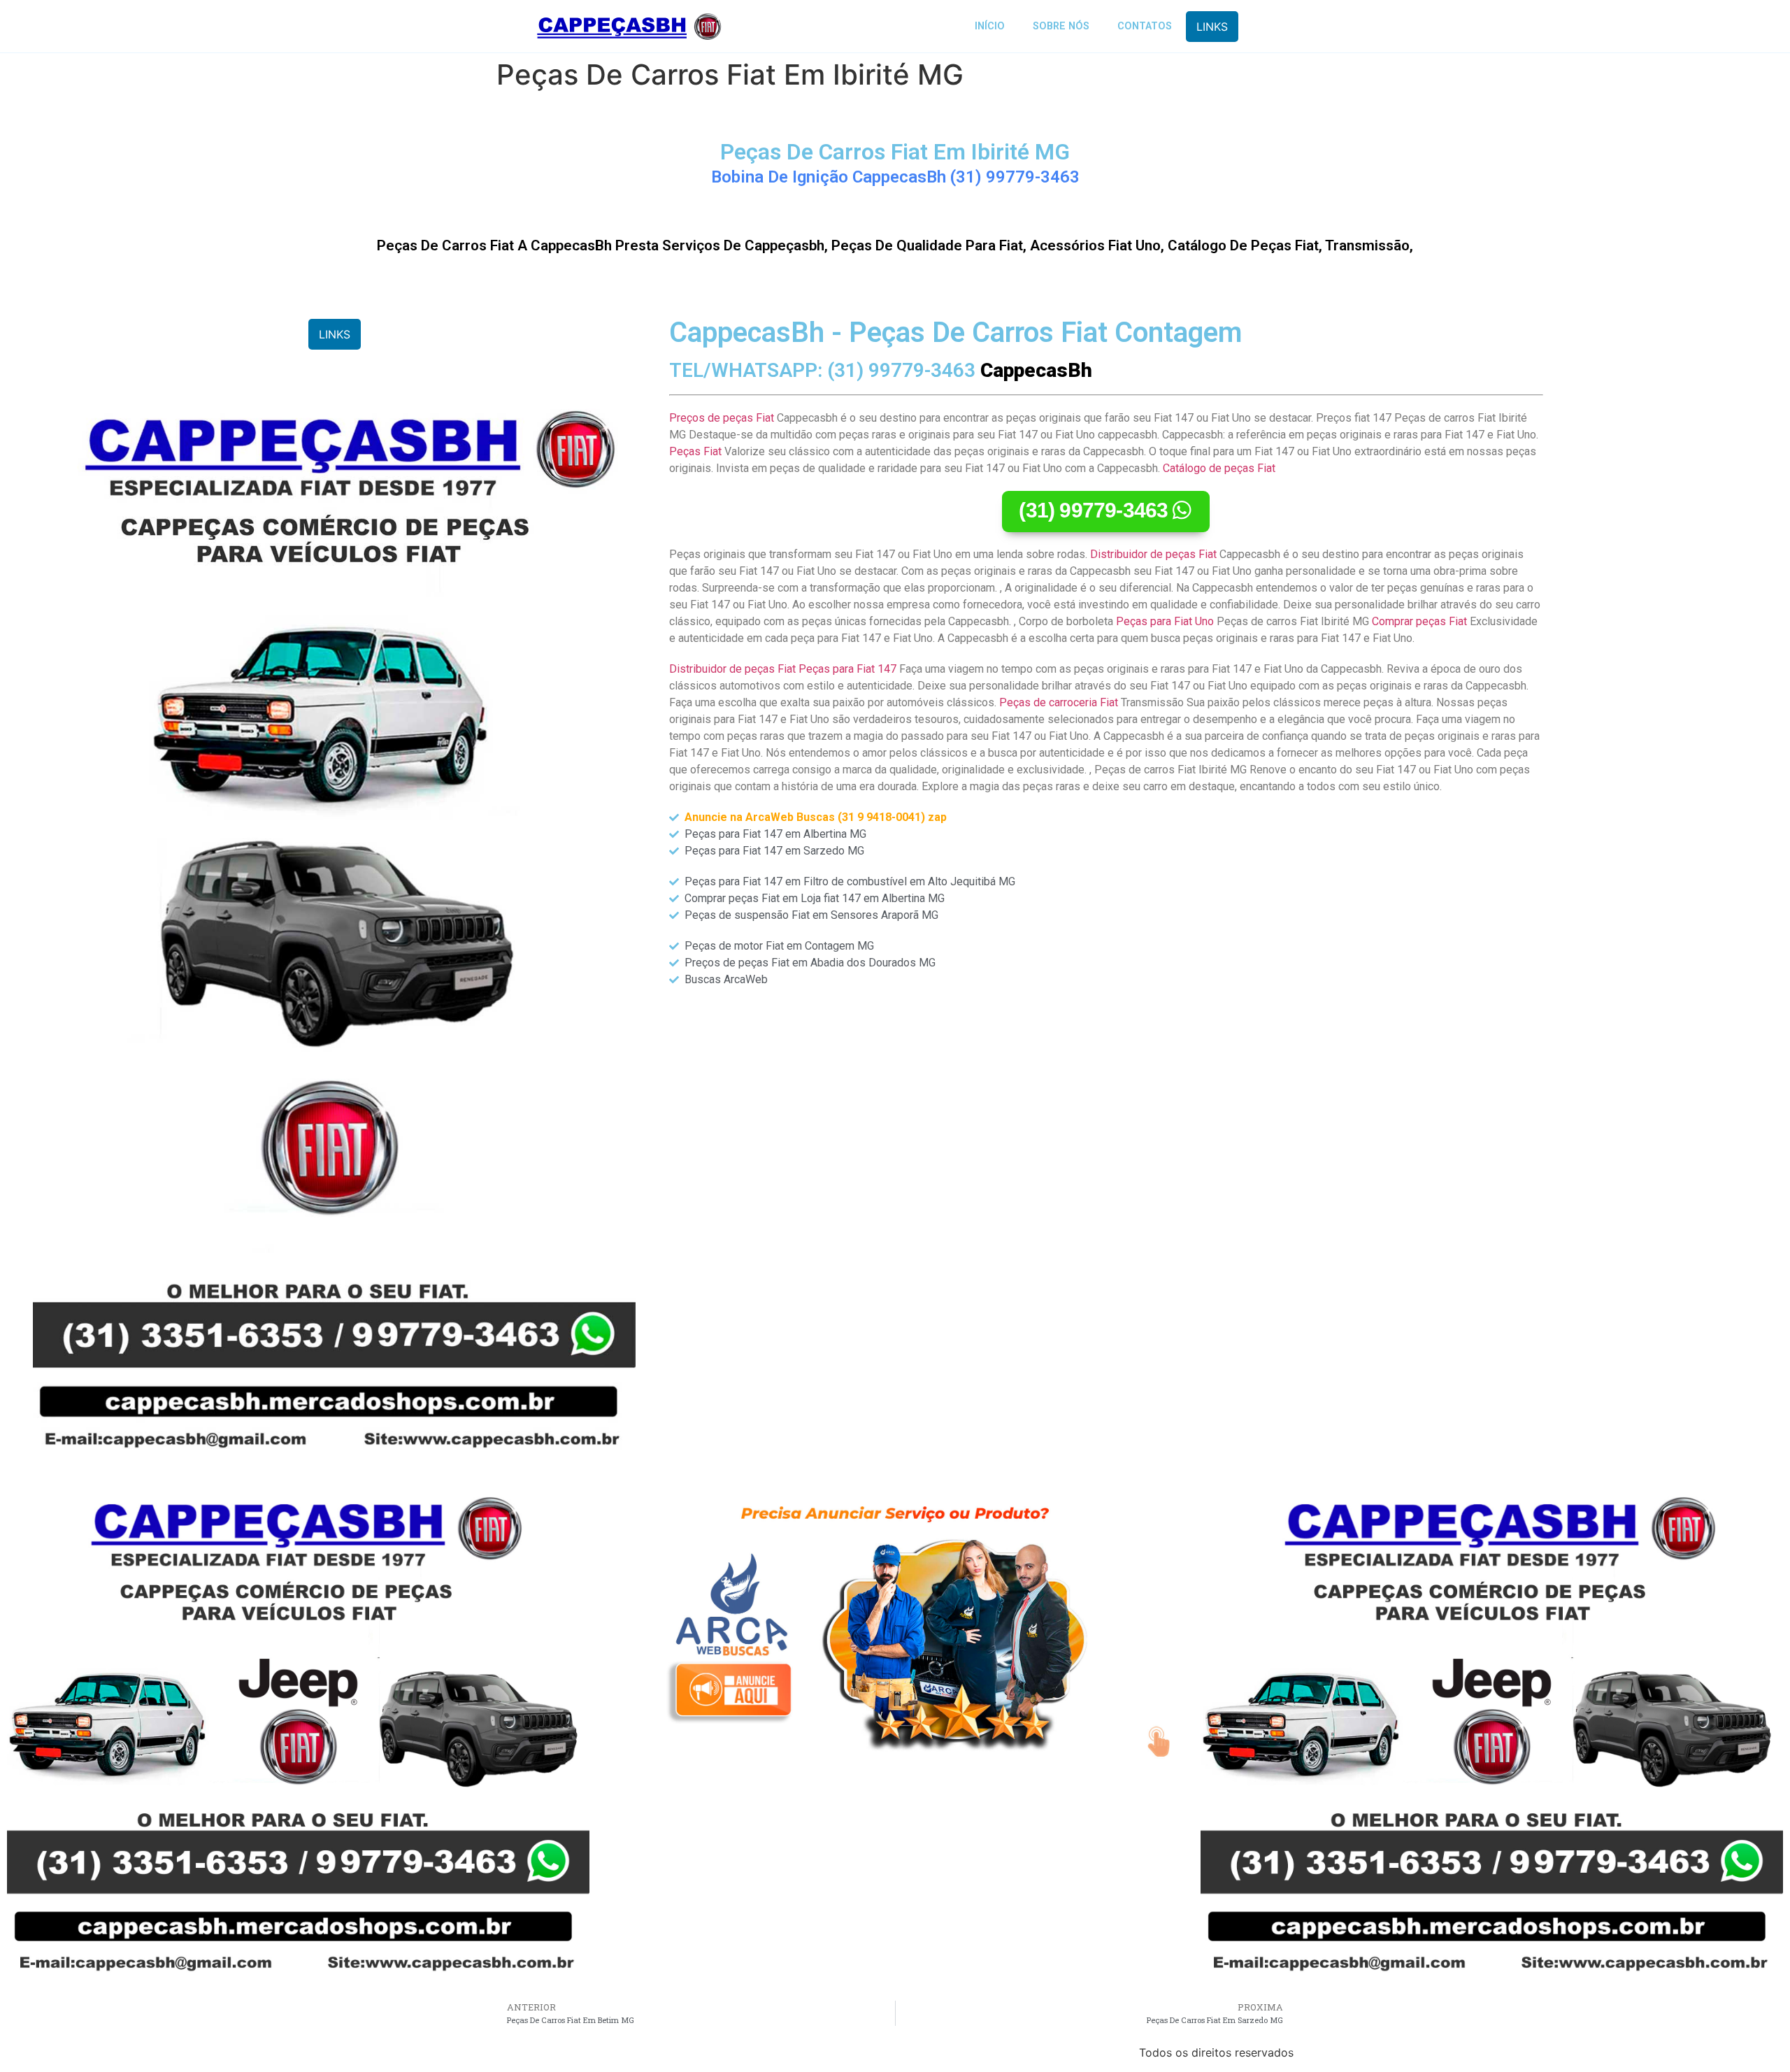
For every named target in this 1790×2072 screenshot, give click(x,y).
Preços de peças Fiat (722, 418)
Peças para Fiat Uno (1165, 621)
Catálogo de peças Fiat (1219, 468)
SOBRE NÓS (1061, 26)
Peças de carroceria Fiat (1059, 702)
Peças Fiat (695, 451)
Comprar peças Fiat (1419, 621)
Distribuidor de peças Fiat (1153, 554)
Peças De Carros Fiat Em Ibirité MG (895, 152)
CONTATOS (1145, 26)
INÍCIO (990, 26)
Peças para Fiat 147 (847, 669)
